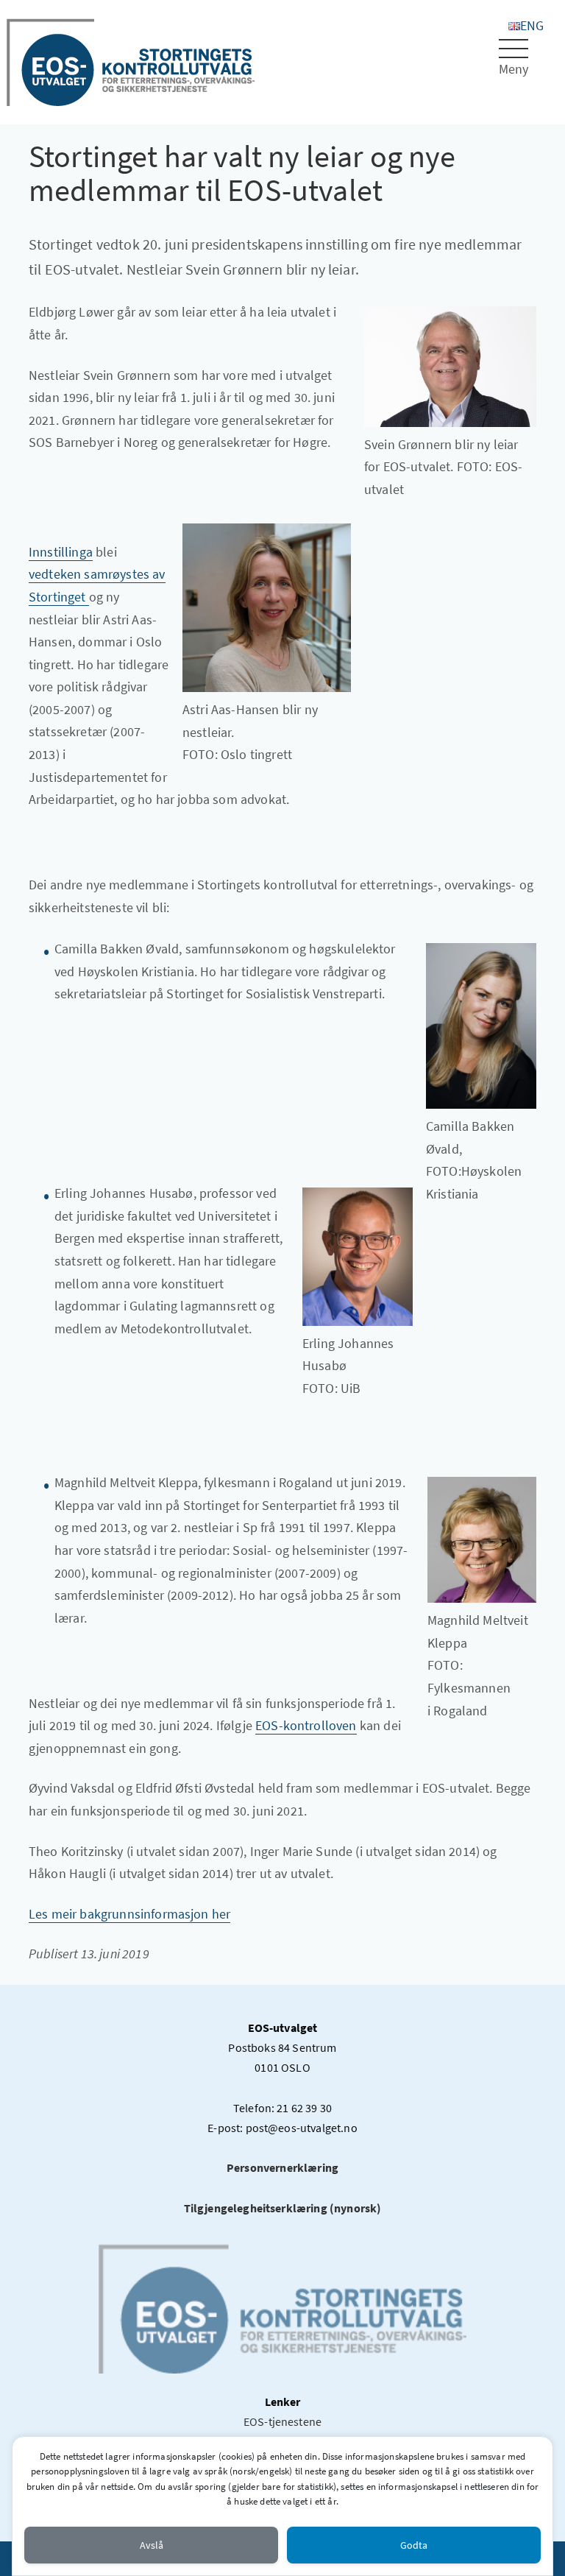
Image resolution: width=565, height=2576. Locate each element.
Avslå (152, 2545)
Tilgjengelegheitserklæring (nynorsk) (283, 2208)
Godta (414, 2545)
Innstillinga (61, 552)
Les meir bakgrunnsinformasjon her (129, 1914)
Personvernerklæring (282, 2167)
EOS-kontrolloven (306, 1725)
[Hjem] (131, 61)
